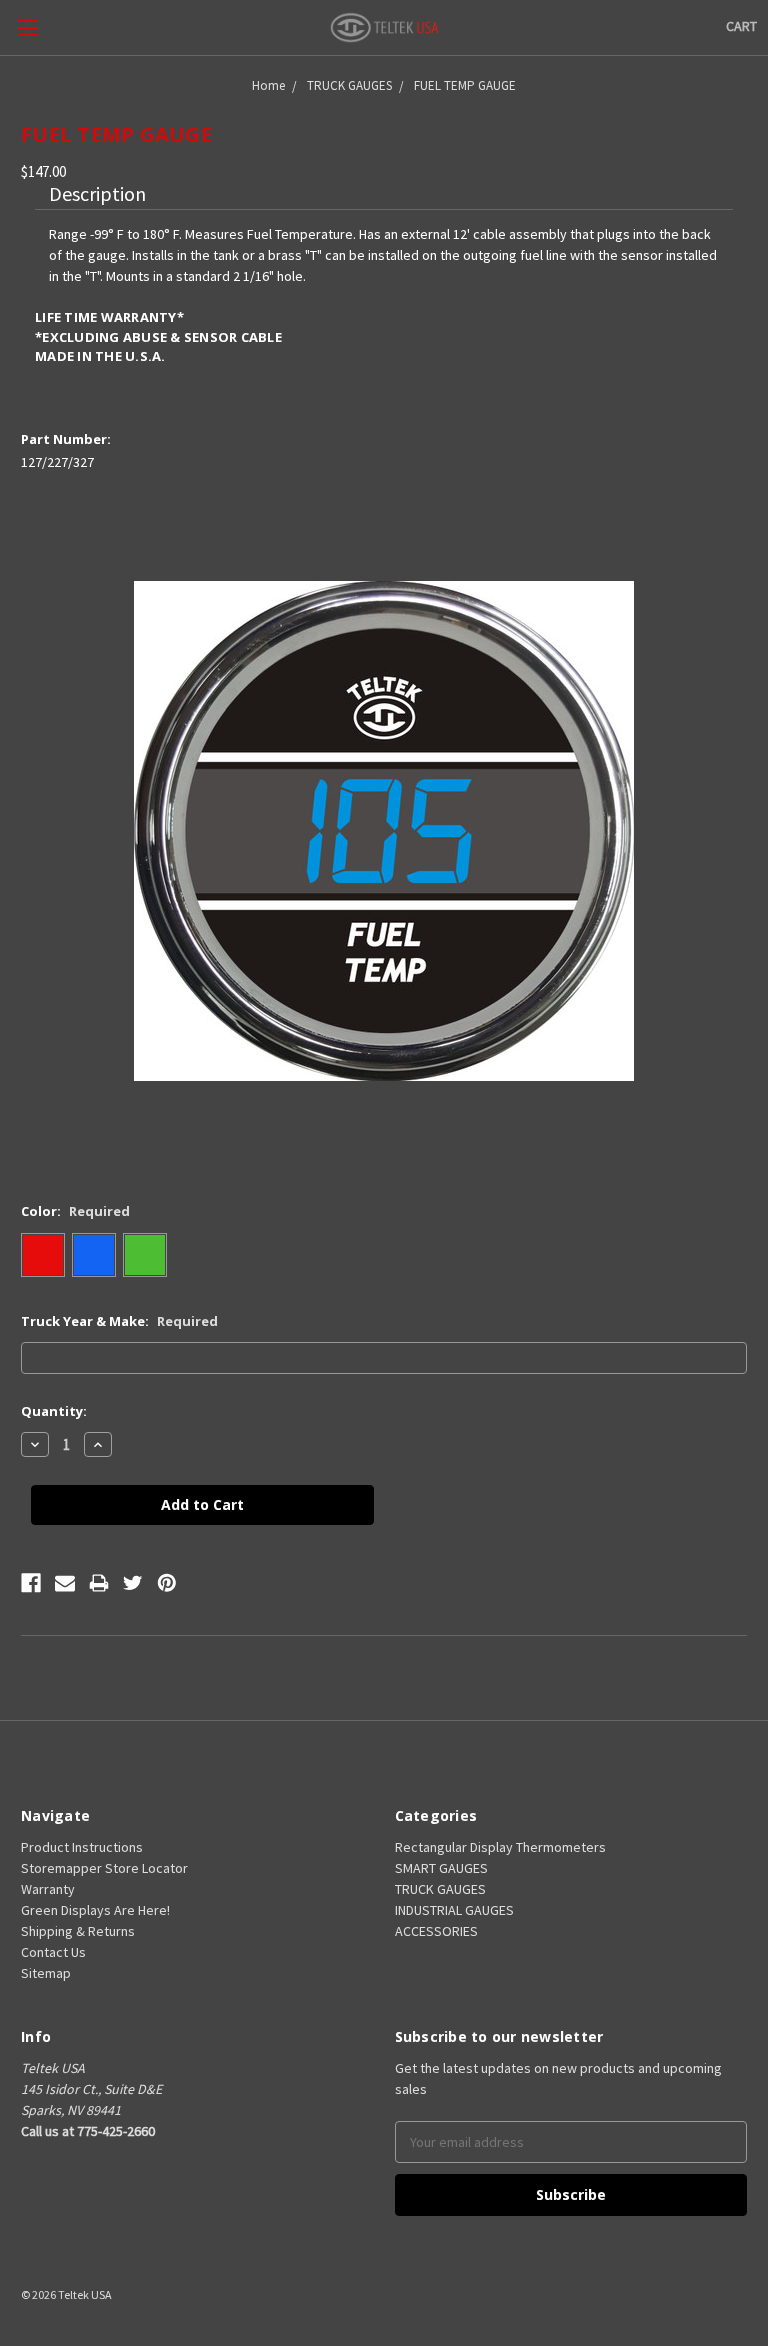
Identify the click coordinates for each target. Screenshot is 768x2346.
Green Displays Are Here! (95, 1910)
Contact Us (53, 1952)
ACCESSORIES (436, 1931)
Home (268, 85)
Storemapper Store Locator (104, 1868)
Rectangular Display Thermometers (500, 1847)
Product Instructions (82, 1847)
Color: (75, 1211)
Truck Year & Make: (119, 1321)
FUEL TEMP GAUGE (465, 85)
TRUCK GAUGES (349, 85)
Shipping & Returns (78, 1931)
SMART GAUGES (441, 1868)
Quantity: (54, 1411)
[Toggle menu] (27, 27)
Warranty (48, 1889)
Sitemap (46, 1973)
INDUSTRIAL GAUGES (454, 1910)
